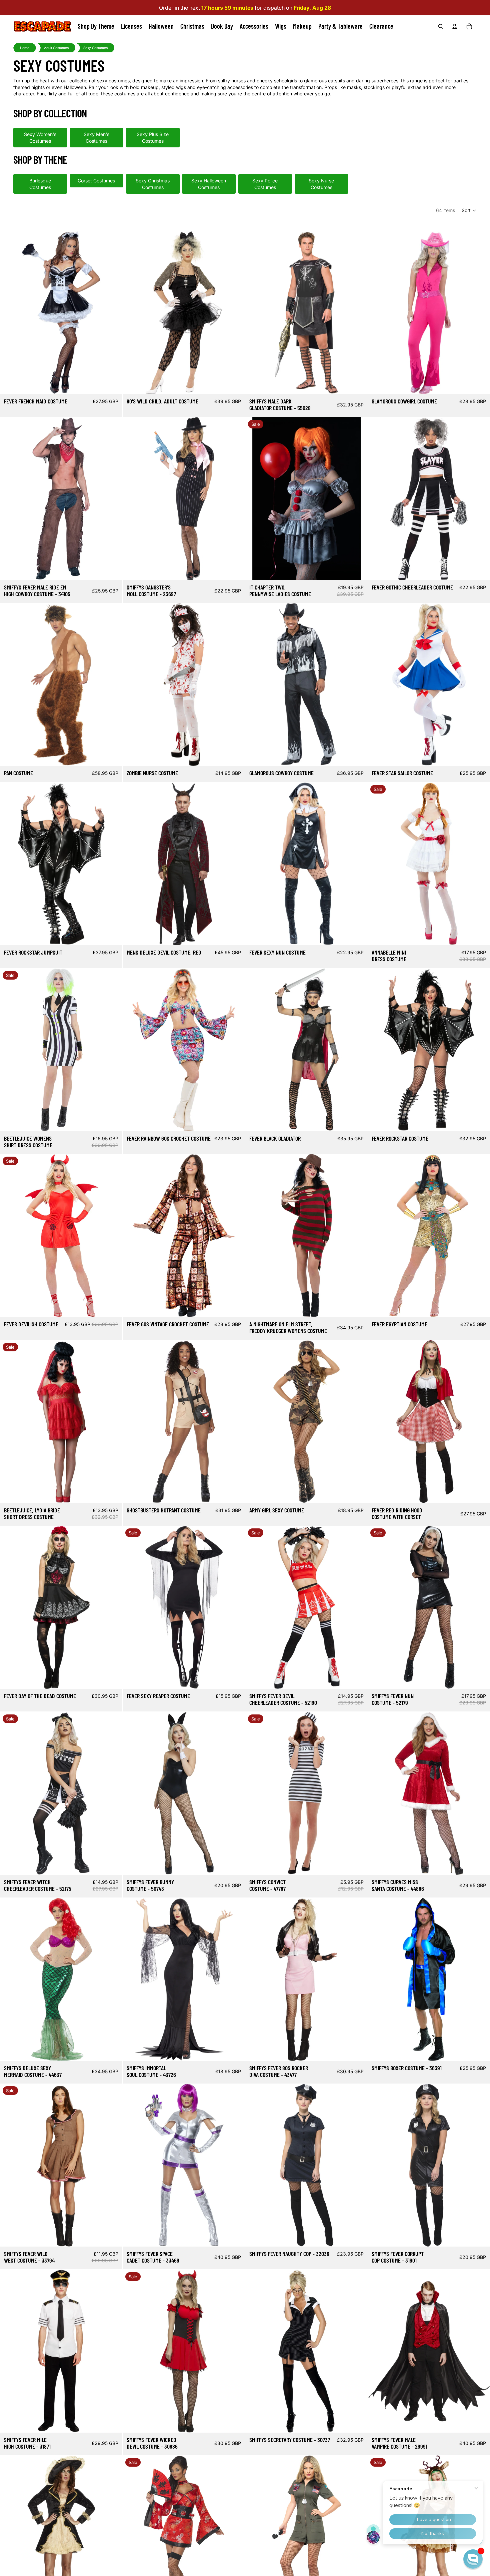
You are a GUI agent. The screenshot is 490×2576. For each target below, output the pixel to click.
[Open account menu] (455, 26)
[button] (469, 210)
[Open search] (441, 26)
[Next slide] (112, 313)
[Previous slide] (10, 313)
